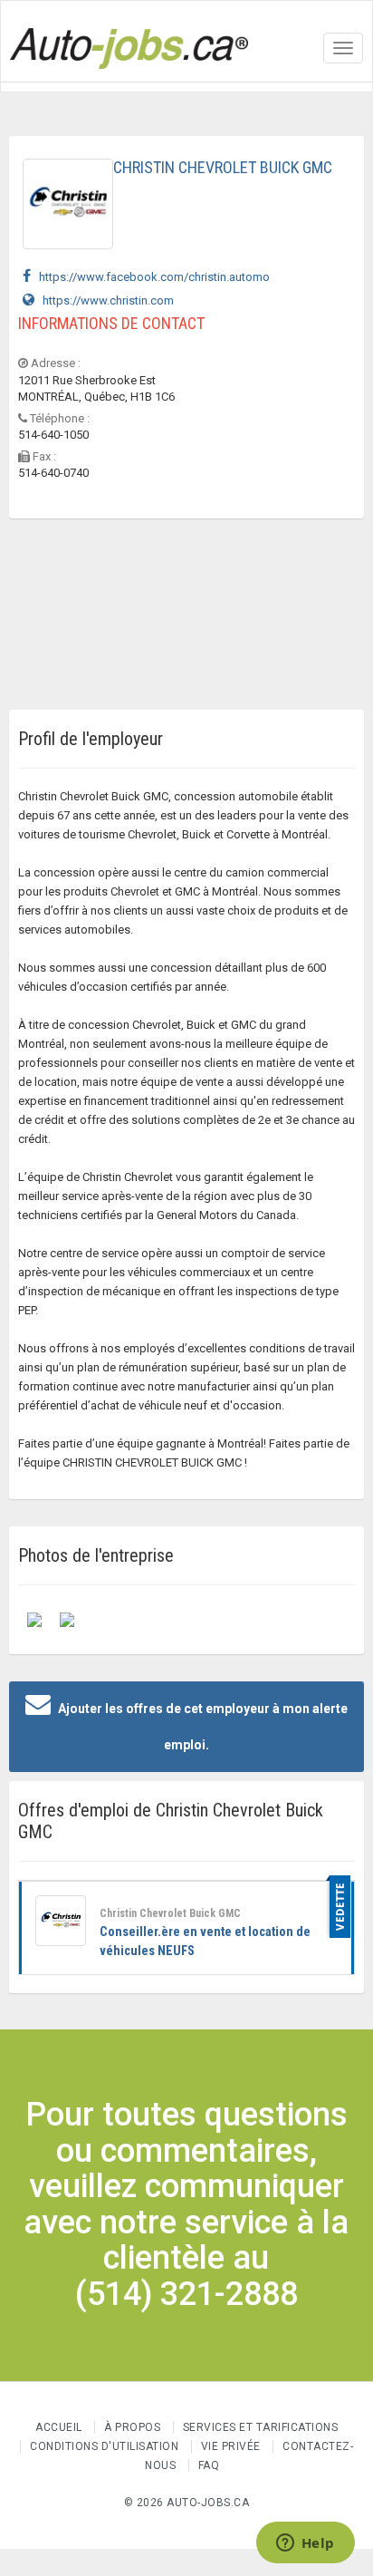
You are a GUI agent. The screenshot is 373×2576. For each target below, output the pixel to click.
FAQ (209, 2465)
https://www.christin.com (104, 300)
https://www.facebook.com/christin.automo (150, 277)
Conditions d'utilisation (104, 2446)
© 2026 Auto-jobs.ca (187, 2503)
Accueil (59, 2427)
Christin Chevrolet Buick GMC (170, 1913)
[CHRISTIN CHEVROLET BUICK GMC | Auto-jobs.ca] (34, 1618)
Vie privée (233, 2446)
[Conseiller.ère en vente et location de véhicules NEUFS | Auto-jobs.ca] (61, 1921)
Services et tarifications (261, 2427)
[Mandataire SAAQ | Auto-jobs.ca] (67, 1618)
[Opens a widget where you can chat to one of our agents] (305, 2544)
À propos (132, 2427)
